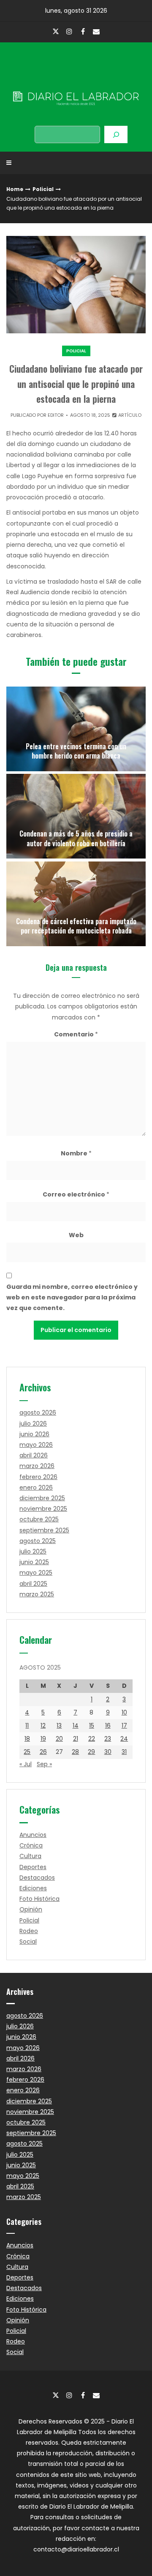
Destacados (37, 1878)
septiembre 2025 (44, 1530)
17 (124, 1726)
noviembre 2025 (43, 1509)
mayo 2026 (36, 1445)
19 (43, 1739)
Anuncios (33, 1835)
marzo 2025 (37, 1594)
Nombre (76, 1153)
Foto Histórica (39, 1899)
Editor (56, 415)
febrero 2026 (38, 1477)
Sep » (44, 1764)
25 (27, 1752)
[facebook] (83, 31)
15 (92, 1726)
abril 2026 (34, 1455)
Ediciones (33, 1888)
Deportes (33, 1867)
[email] (96, 31)
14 (76, 1726)
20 (59, 1739)
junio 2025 (34, 1562)
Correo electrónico (76, 1194)
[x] (56, 32)
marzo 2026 (37, 1466)
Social (28, 1942)
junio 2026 (34, 1434)
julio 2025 (33, 1551)
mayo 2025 (36, 1573)
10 (124, 1712)
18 (27, 1739)
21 (76, 1739)
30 (108, 1752)
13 (59, 1726)
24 (124, 1739)
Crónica (31, 1845)
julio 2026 (33, 1424)
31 (124, 1752)
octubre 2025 (39, 1519)
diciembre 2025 (42, 1498)
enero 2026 (36, 1487)
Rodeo (29, 1931)
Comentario (76, 1034)
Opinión (31, 1909)
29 (91, 1752)
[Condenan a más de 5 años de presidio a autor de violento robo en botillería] (76, 816)
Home (15, 189)
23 (108, 1739)
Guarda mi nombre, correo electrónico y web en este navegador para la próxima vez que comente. (72, 1297)
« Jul (26, 1764)
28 (75, 1752)
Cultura (30, 1856)
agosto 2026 (38, 1413)
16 (108, 1726)
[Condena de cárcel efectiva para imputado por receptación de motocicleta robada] (76, 904)
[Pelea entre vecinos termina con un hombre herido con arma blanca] (76, 729)
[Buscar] (116, 134)
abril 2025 (33, 1584)
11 (27, 1726)
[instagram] (69, 31)
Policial (43, 189)
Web (76, 1235)
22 (92, 1739)
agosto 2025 (38, 1541)
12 (43, 1726)
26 (43, 1752)
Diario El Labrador (76, 81)
